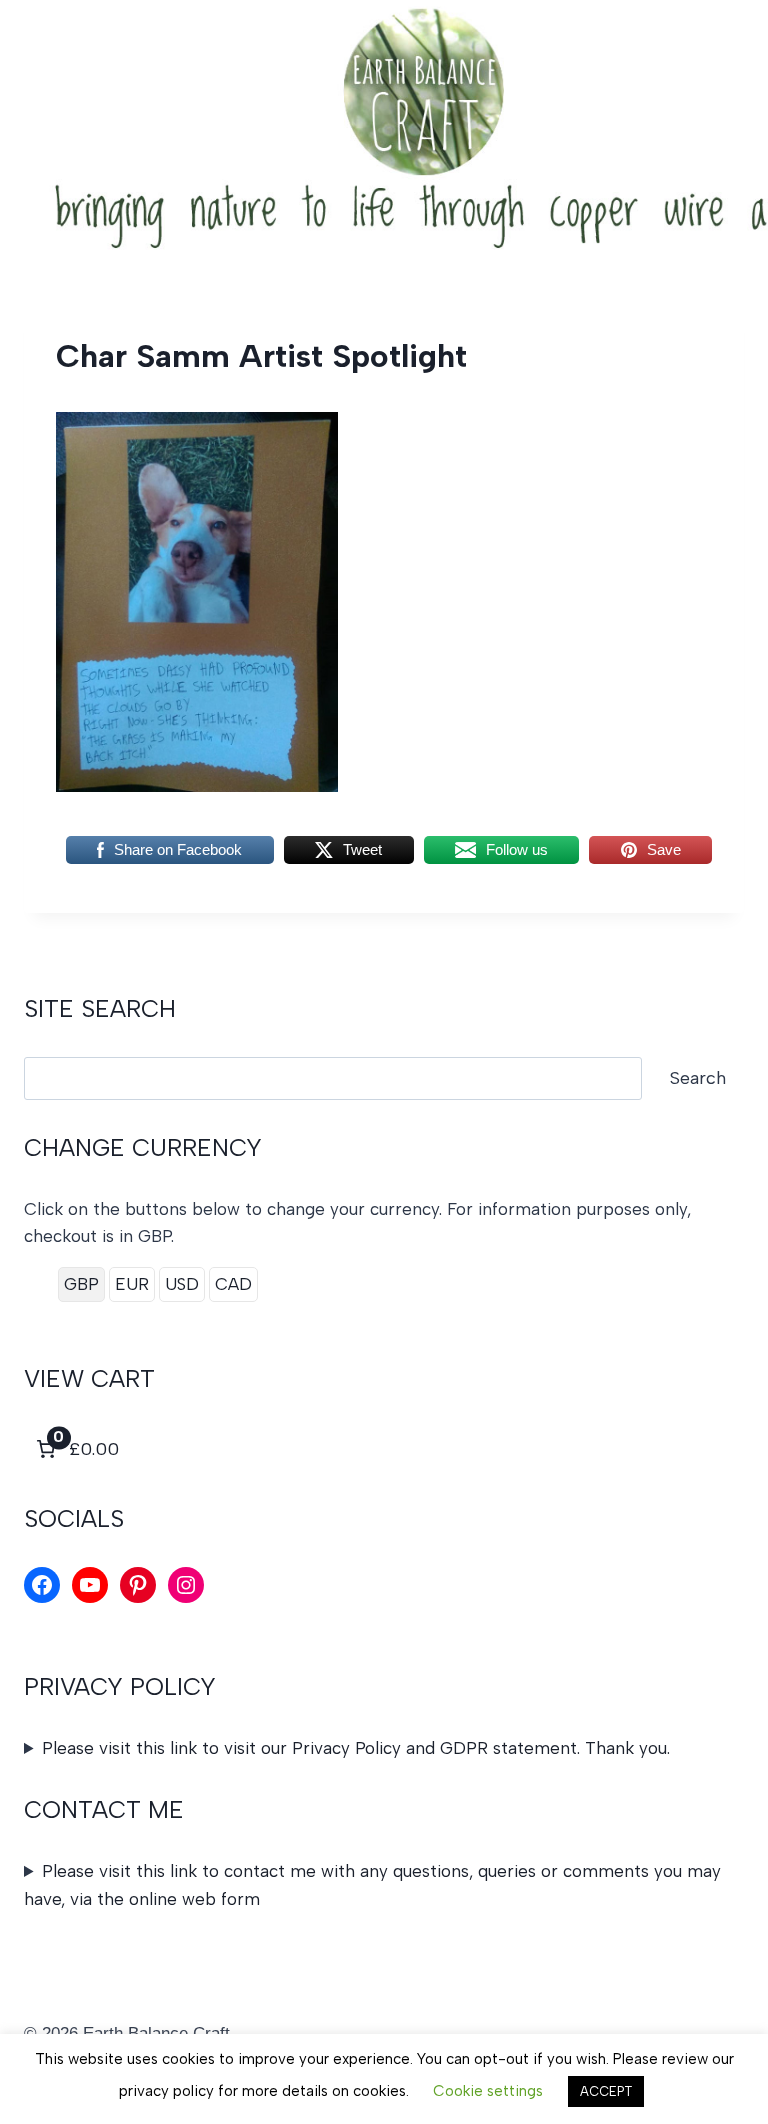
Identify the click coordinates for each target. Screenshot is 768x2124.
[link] (75, 1449)
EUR (132, 1284)
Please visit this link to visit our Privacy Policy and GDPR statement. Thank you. (356, 1748)
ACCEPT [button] (606, 2091)
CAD (233, 1284)
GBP (81, 1284)
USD (182, 1284)
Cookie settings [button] (488, 2091)
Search (698, 1078)
